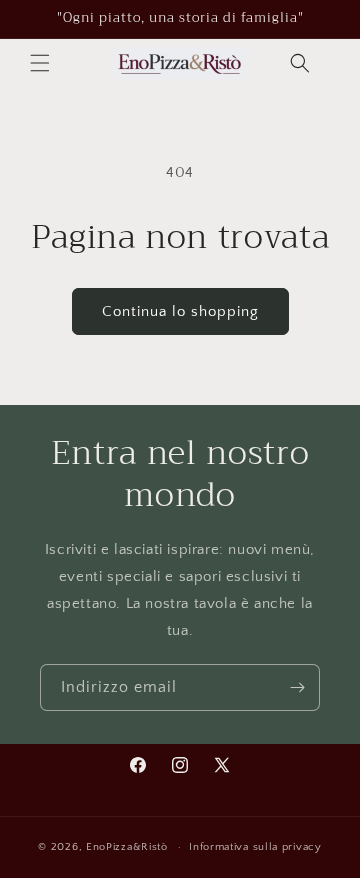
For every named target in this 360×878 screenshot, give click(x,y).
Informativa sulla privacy (255, 847)
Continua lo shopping (180, 311)
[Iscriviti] (297, 687)
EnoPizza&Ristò (127, 847)
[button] (40, 63)
